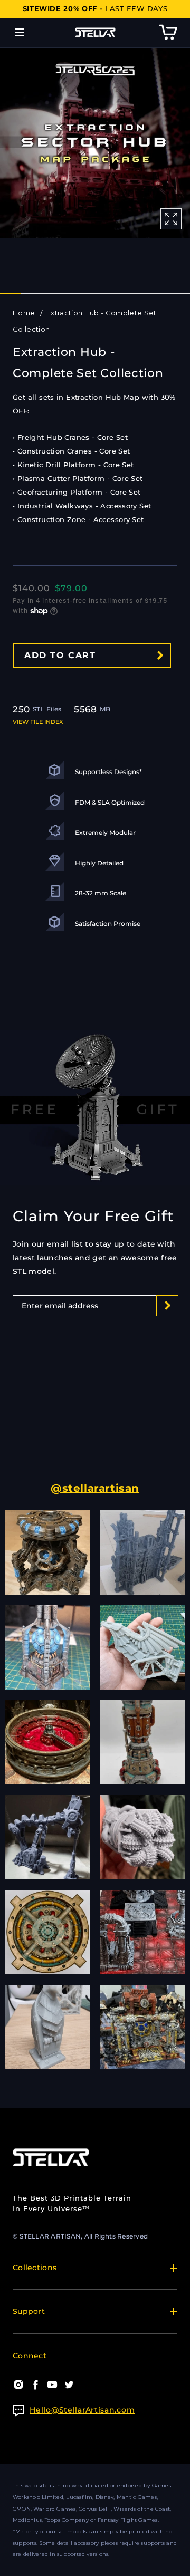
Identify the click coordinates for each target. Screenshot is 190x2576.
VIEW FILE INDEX (38, 722)
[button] (19, 32)
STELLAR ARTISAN (50, 2236)
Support (29, 2311)
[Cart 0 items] (168, 32)
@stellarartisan (95, 1488)
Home (25, 313)
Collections (35, 2268)
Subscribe (167, 1326)
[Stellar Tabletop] (95, 32)
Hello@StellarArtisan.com (82, 2410)
